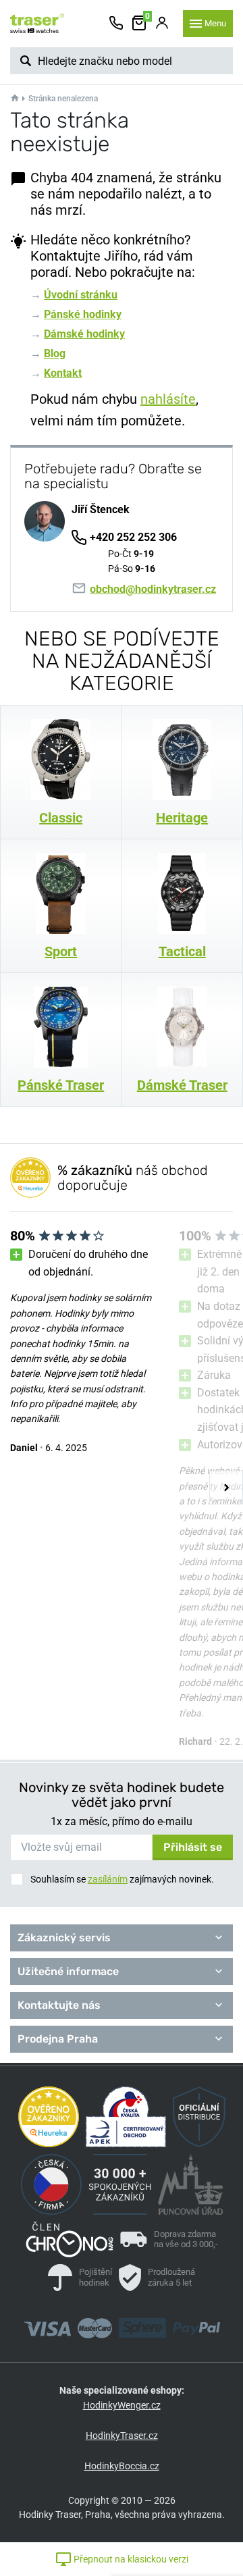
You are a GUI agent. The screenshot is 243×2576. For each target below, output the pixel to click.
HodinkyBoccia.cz (122, 2466)
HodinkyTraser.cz (122, 2436)
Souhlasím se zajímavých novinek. (122, 1879)
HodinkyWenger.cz (122, 2405)
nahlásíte (168, 399)
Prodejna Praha (58, 2039)
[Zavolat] (116, 24)
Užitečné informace (68, 1971)
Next (226, 1488)
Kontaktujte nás (59, 2005)
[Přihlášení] (162, 24)
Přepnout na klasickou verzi (130, 2559)
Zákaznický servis (64, 1938)
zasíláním (108, 1879)
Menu (215, 23)
